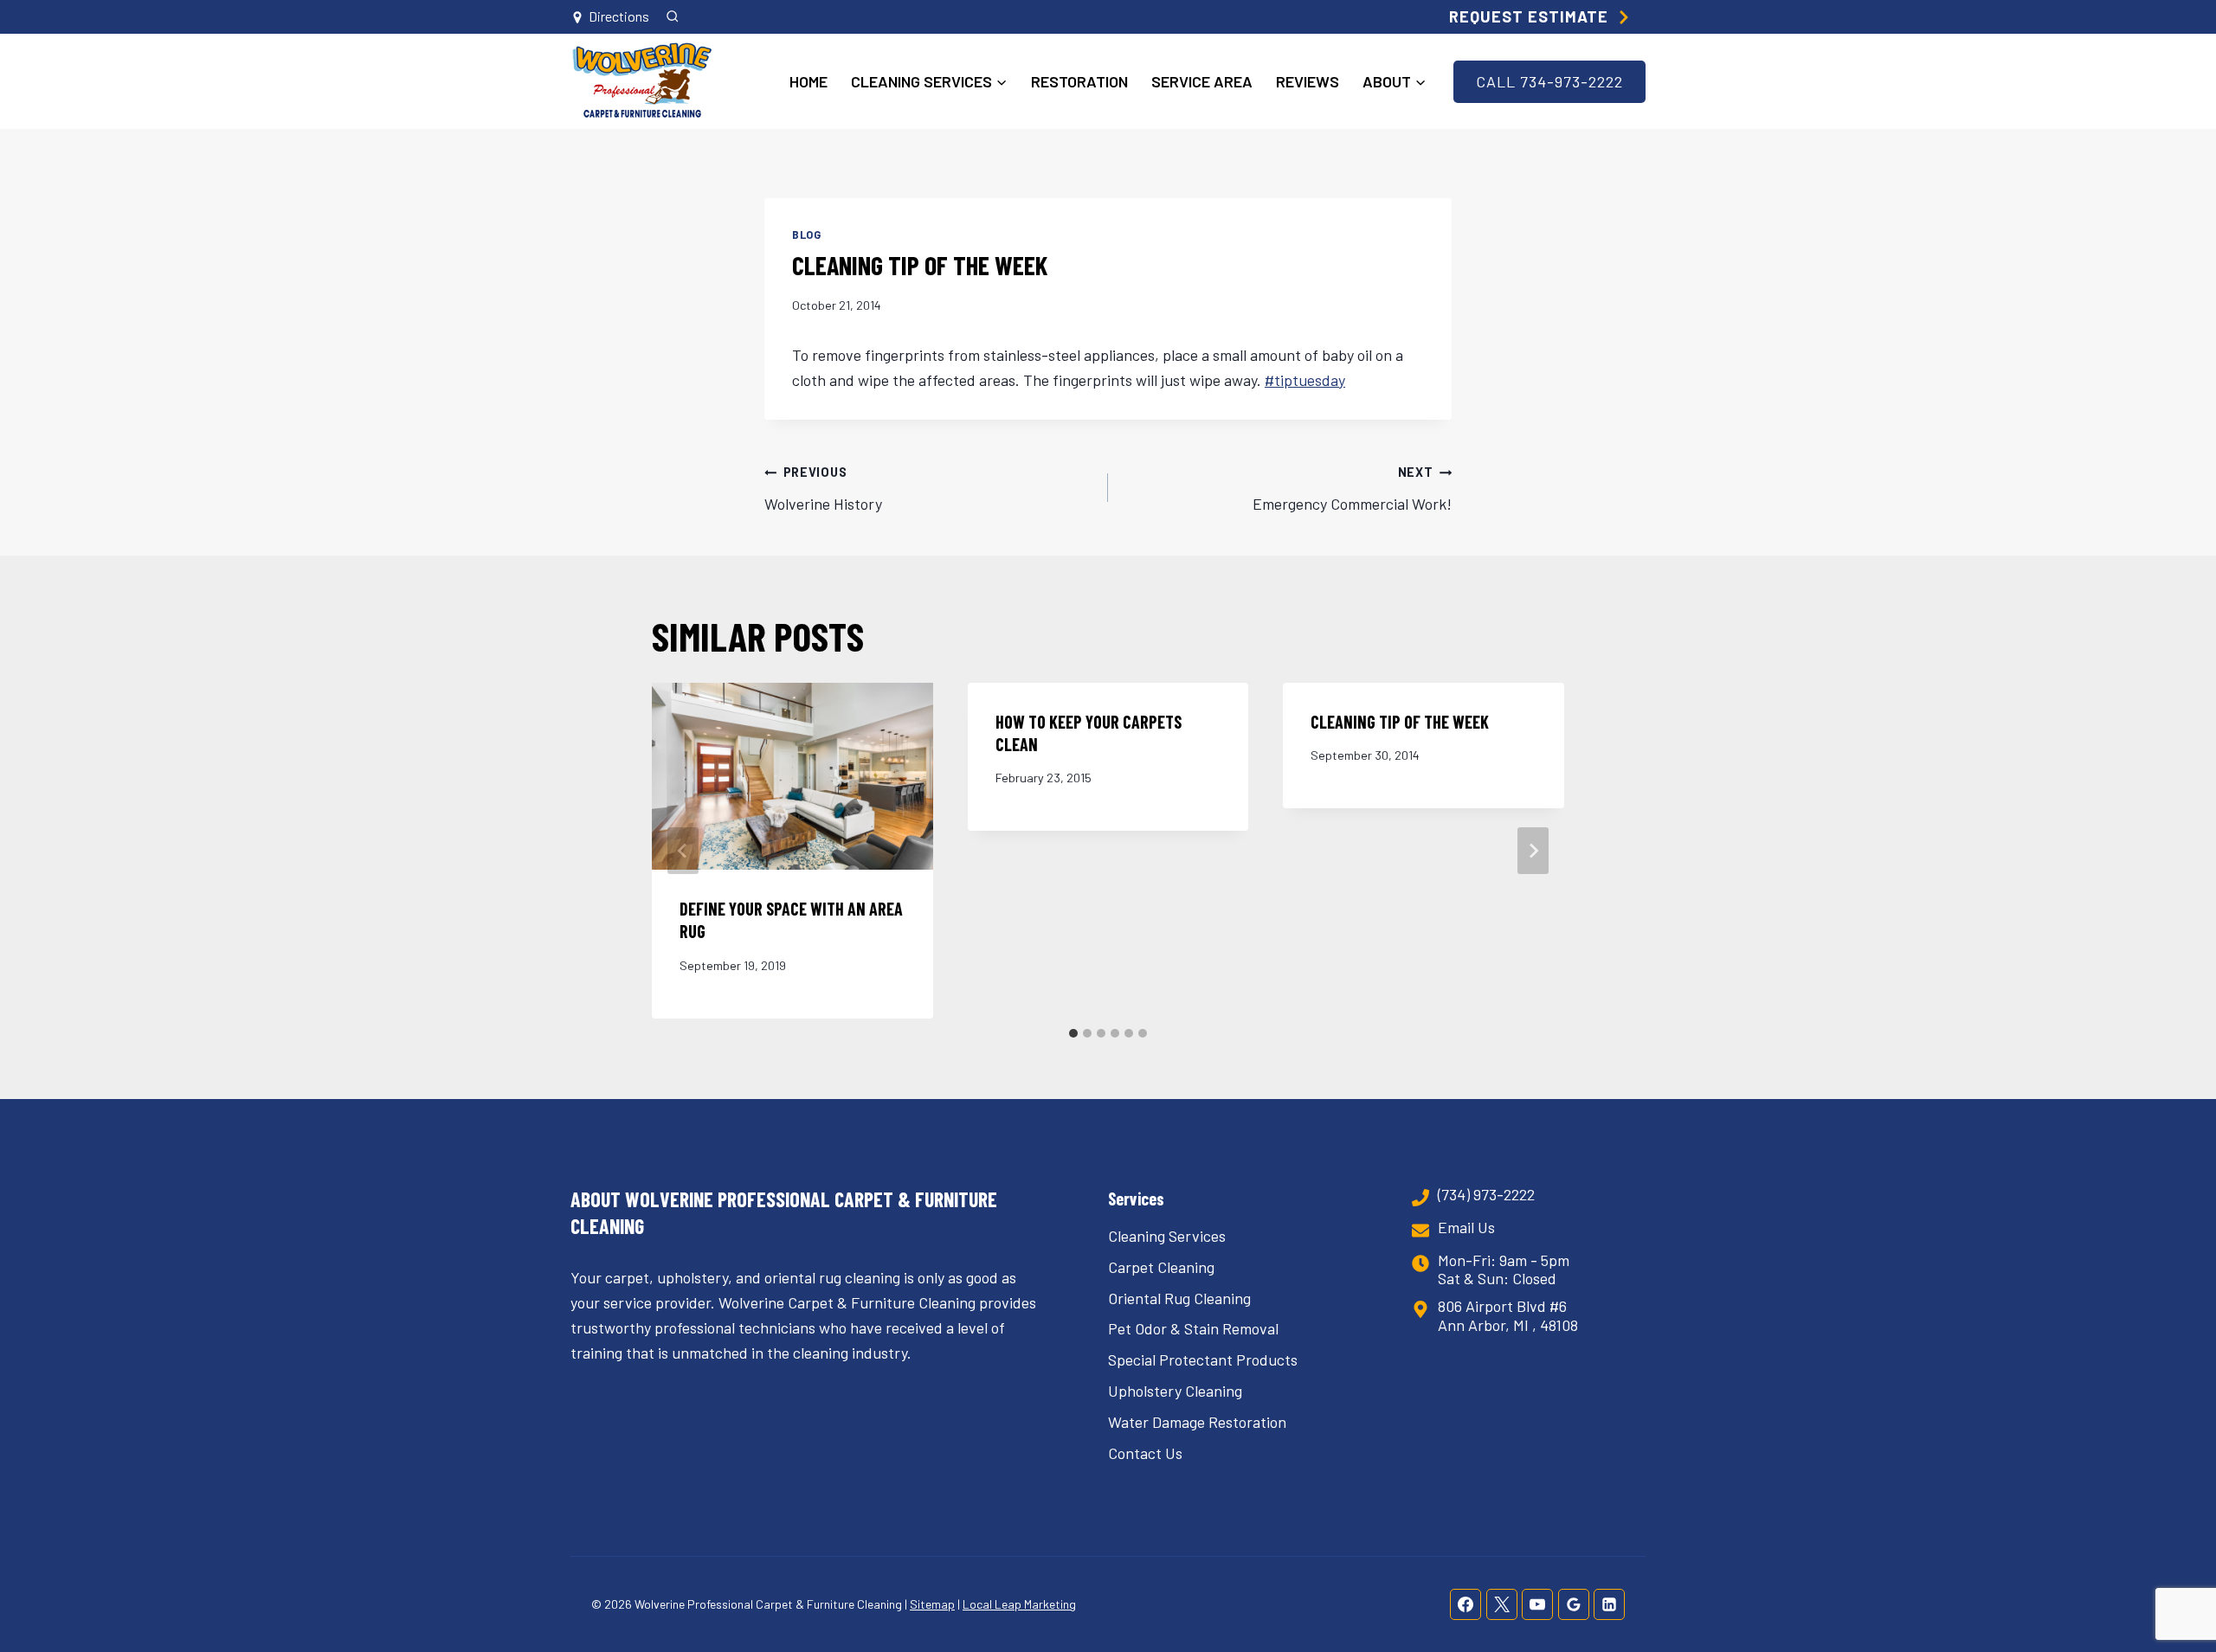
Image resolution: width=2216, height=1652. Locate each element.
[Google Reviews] (1574, 1604)
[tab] (1073, 1033)
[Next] (1533, 851)
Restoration (1079, 81)
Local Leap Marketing (1019, 1604)
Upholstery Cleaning (1175, 1391)
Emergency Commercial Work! (1352, 489)
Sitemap (932, 1604)
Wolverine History (823, 489)
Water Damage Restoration (1197, 1422)
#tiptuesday (1305, 380)
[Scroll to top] (2171, 1581)
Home (808, 81)
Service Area (1202, 81)
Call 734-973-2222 (1549, 81)
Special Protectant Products (1203, 1360)
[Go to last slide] (683, 851)
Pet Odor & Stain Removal (1193, 1328)
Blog (807, 235)
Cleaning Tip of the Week (1400, 722)
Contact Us (1145, 1453)
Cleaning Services (1167, 1236)
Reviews (1308, 81)
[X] (1502, 1604)
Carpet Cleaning (1161, 1267)
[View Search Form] (672, 17)
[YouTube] (1537, 1604)
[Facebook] (1466, 1604)
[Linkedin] (1609, 1604)
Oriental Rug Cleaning (1179, 1298)
